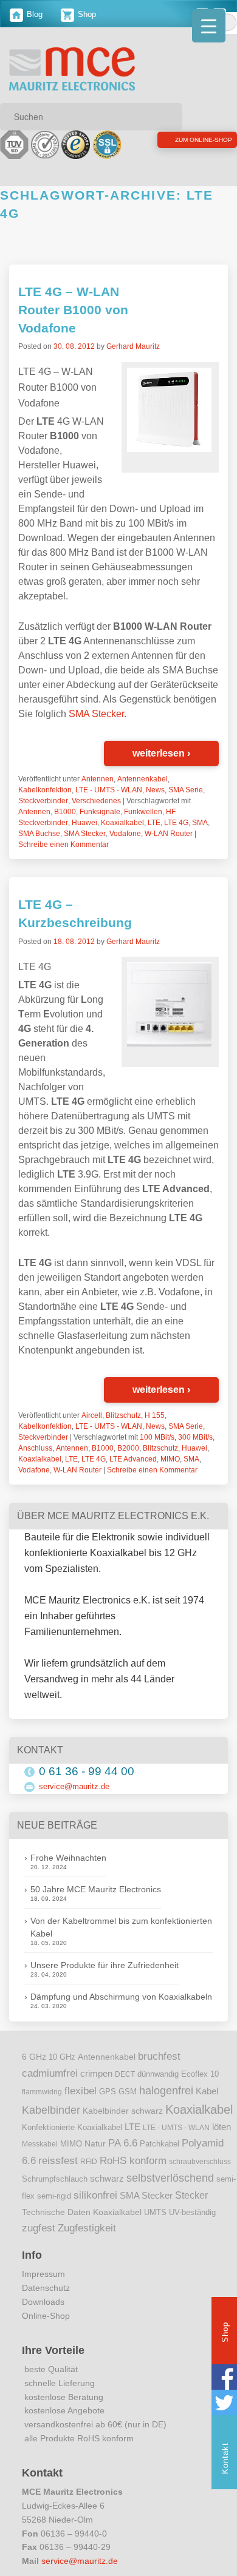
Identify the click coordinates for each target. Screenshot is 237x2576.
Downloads (43, 2302)
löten (222, 2127)
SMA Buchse (39, 834)
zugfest (39, 2228)
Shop (86, 14)
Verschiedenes (96, 801)
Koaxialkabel (122, 823)
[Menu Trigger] (209, 26)
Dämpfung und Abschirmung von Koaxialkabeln (121, 1997)
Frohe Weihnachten (68, 1858)
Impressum (43, 2274)
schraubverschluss (200, 2162)
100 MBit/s (157, 1437)
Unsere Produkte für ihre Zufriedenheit (105, 1965)
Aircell (92, 1415)
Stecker (191, 2195)
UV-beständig (192, 2212)
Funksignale (100, 812)
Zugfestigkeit (87, 2228)
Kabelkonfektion (45, 790)
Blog (33, 14)
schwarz (107, 2179)
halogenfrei (166, 2091)
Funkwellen (143, 812)
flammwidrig (42, 2092)
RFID (89, 2162)
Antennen (98, 779)
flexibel (81, 2091)
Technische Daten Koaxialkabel (82, 2212)
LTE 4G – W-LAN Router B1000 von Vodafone (73, 310)
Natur (95, 2144)
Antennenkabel (143, 779)
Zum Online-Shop (173, 142)
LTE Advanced (133, 1459)
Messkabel (40, 2144)
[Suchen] (169, 116)
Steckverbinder (43, 801)
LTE (154, 823)
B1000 (65, 812)
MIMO (170, 1459)
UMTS (155, 2212)
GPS (108, 2092)
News (155, 790)
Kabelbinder (51, 2110)
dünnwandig (158, 2074)
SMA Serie (186, 790)
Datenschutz (46, 2288)
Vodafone (125, 834)
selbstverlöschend (170, 2178)
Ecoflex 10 (200, 2074)
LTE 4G (176, 823)
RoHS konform (133, 2160)
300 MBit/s (195, 1437)
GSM (128, 2092)
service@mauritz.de (74, 1786)
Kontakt (225, 2458)
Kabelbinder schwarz (123, 2111)
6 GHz (34, 2057)
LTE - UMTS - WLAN (109, 790)
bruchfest (159, 2056)
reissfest (58, 2160)
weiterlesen (161, 753)
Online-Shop (46, 2316)
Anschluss (35, 1448)
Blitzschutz (123, 1415)
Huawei (84, 823)
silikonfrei (95, 2195)
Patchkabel (160, 2144)
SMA (200, 823)
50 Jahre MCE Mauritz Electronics (96, 1889)
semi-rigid (54, 2196)
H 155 (155, 1415)
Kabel (207, 2091)
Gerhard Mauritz (133, 346)
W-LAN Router (169, 834)
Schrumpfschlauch (55, 2179)
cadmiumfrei (50, 2073)
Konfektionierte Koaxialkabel (72, 2127)
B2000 (128, 1448)
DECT (125, 2074)
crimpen (96, 2074)
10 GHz (62, 2057)
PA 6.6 (123, 2143)
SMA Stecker (96, 714)
